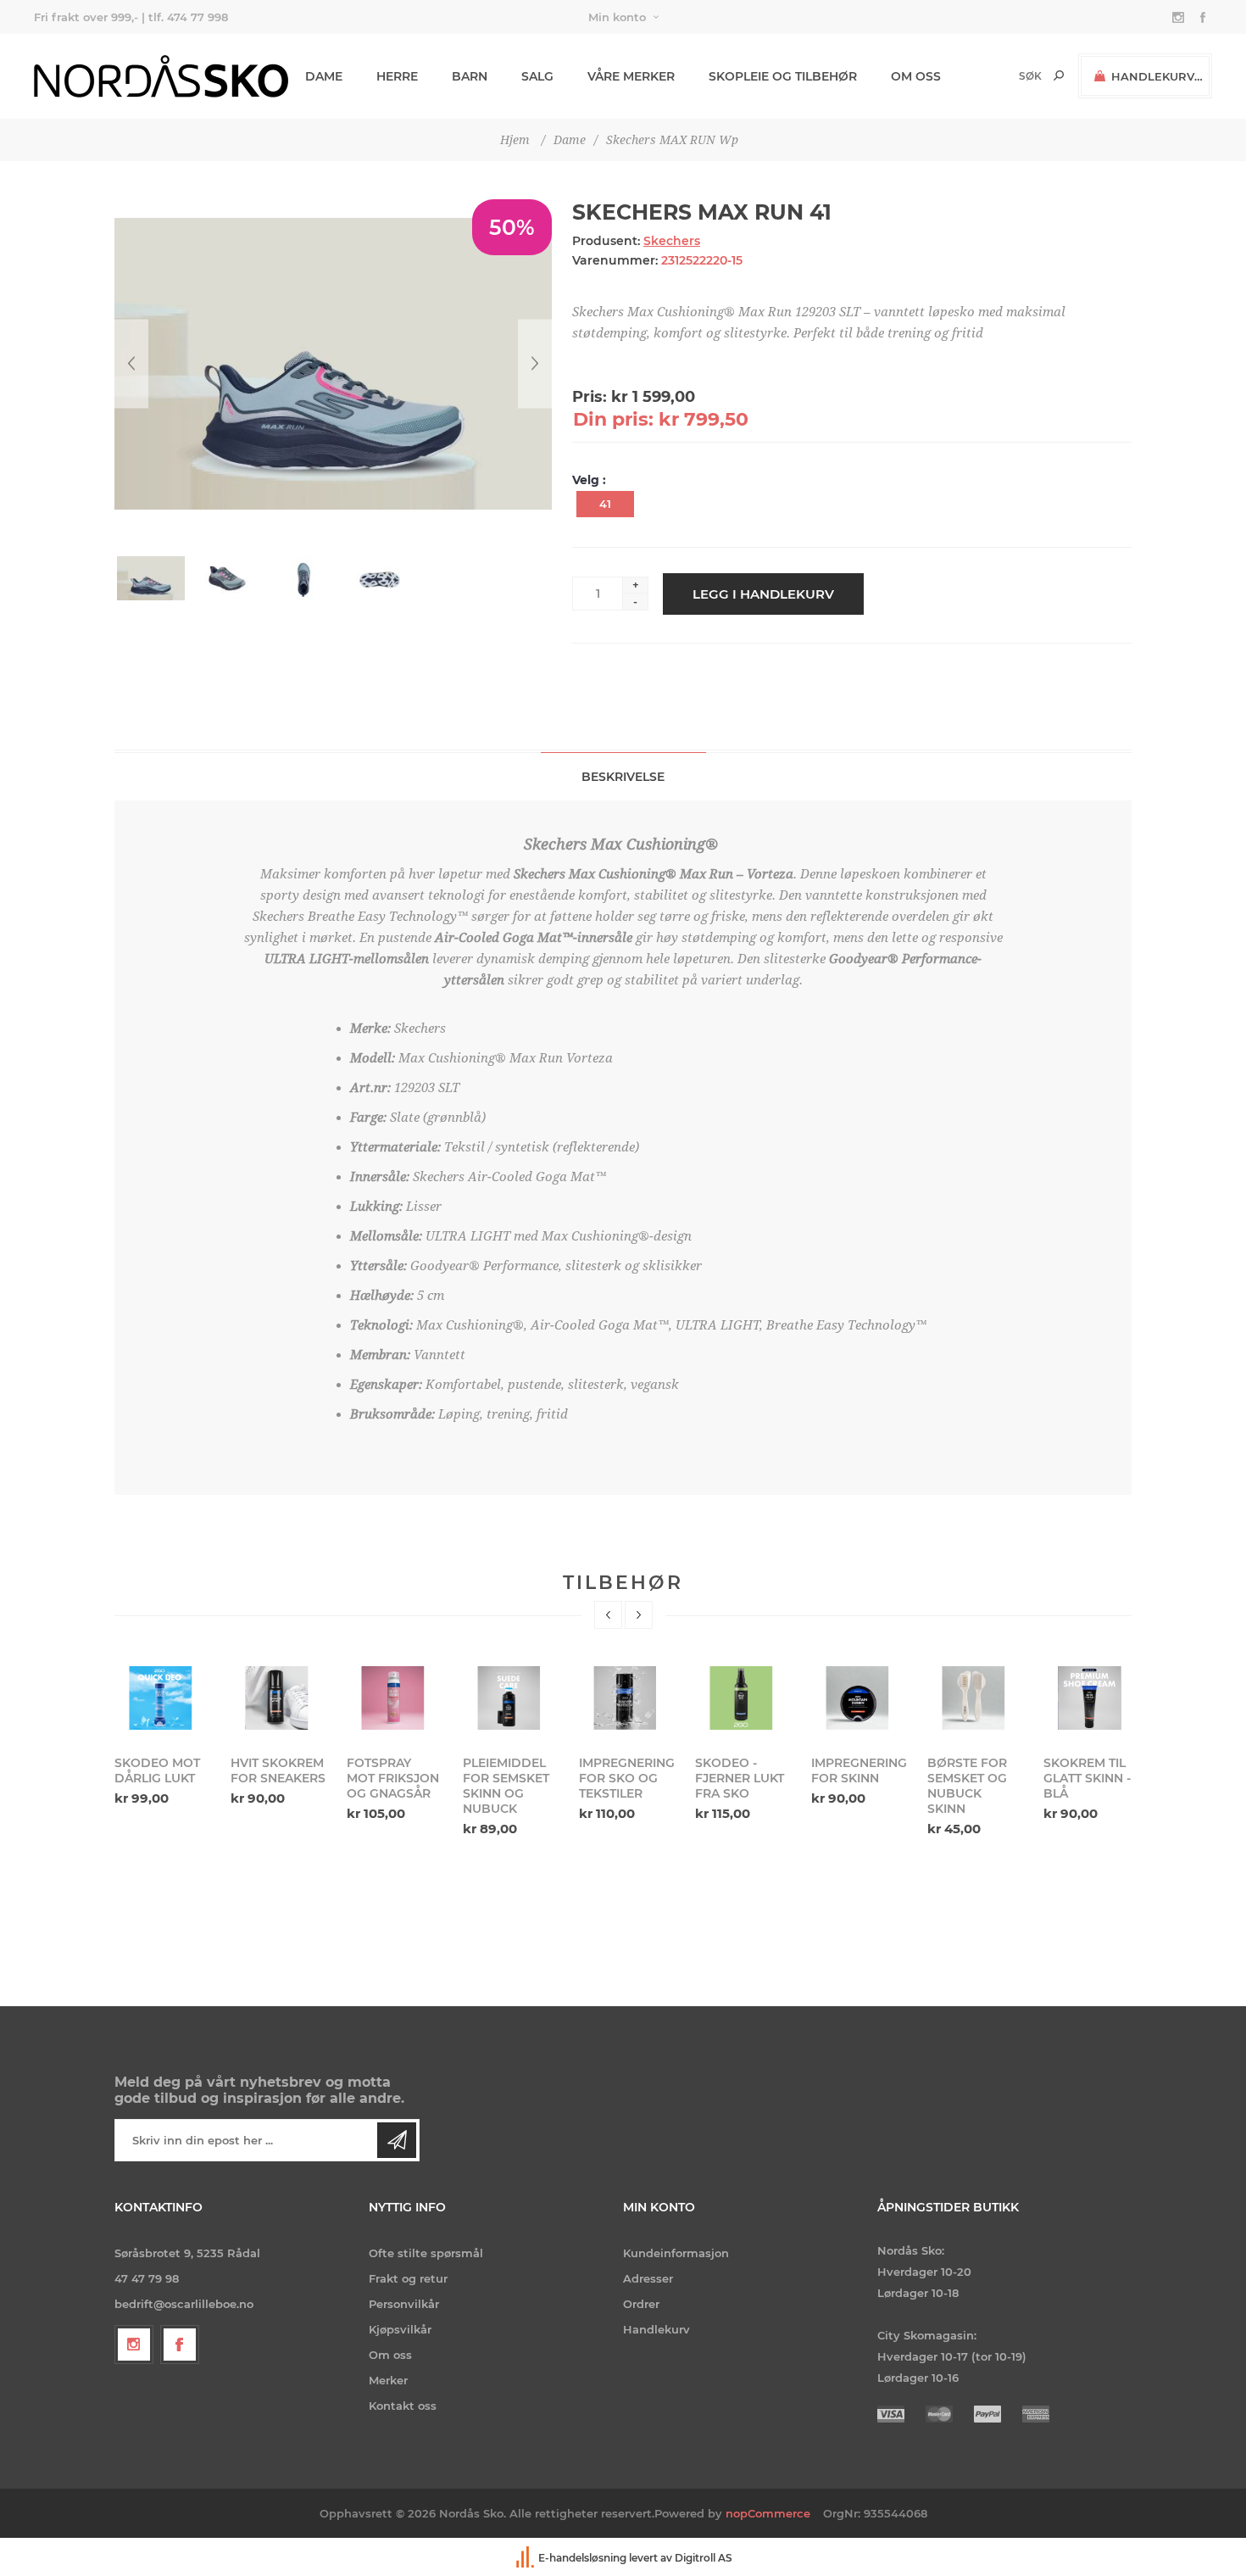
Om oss (390, 2355)
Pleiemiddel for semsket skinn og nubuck (506, 1786)
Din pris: (613, 419)
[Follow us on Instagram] (134, 2345)
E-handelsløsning (582, 2558)
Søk (1059, 75)
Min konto (617, 17)
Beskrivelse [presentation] (623, 777)
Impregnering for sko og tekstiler (626, 1778)
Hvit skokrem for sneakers (278, 1770)
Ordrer (641, 2304)
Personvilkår (404, 2304)
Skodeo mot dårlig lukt (157, 1770)
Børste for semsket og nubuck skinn (967, 1786)
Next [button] (639, 1615)
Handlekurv (656, 2329)
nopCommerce (768, 2513)
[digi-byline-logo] (526, 2558)
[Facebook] (180, 2345)
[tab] (623, 776)
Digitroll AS (704, 2558)
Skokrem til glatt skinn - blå (1087, 1778)
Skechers (672, 241)
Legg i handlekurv (763, 594)
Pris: (590, 397)
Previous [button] (608, 1615)
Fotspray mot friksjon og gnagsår (393, 1778)
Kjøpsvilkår (400, 2329)
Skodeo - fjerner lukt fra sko (740, 1778)
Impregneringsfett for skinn (859, 1770)
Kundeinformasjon (676, 2253)
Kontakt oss (403, 2406)
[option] (162, 1734)
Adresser (648, 2278)
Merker (388, 2380)
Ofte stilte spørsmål (426, 2253)
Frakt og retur (408, 2278)
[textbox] (1001, 76)
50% (512, 227)
